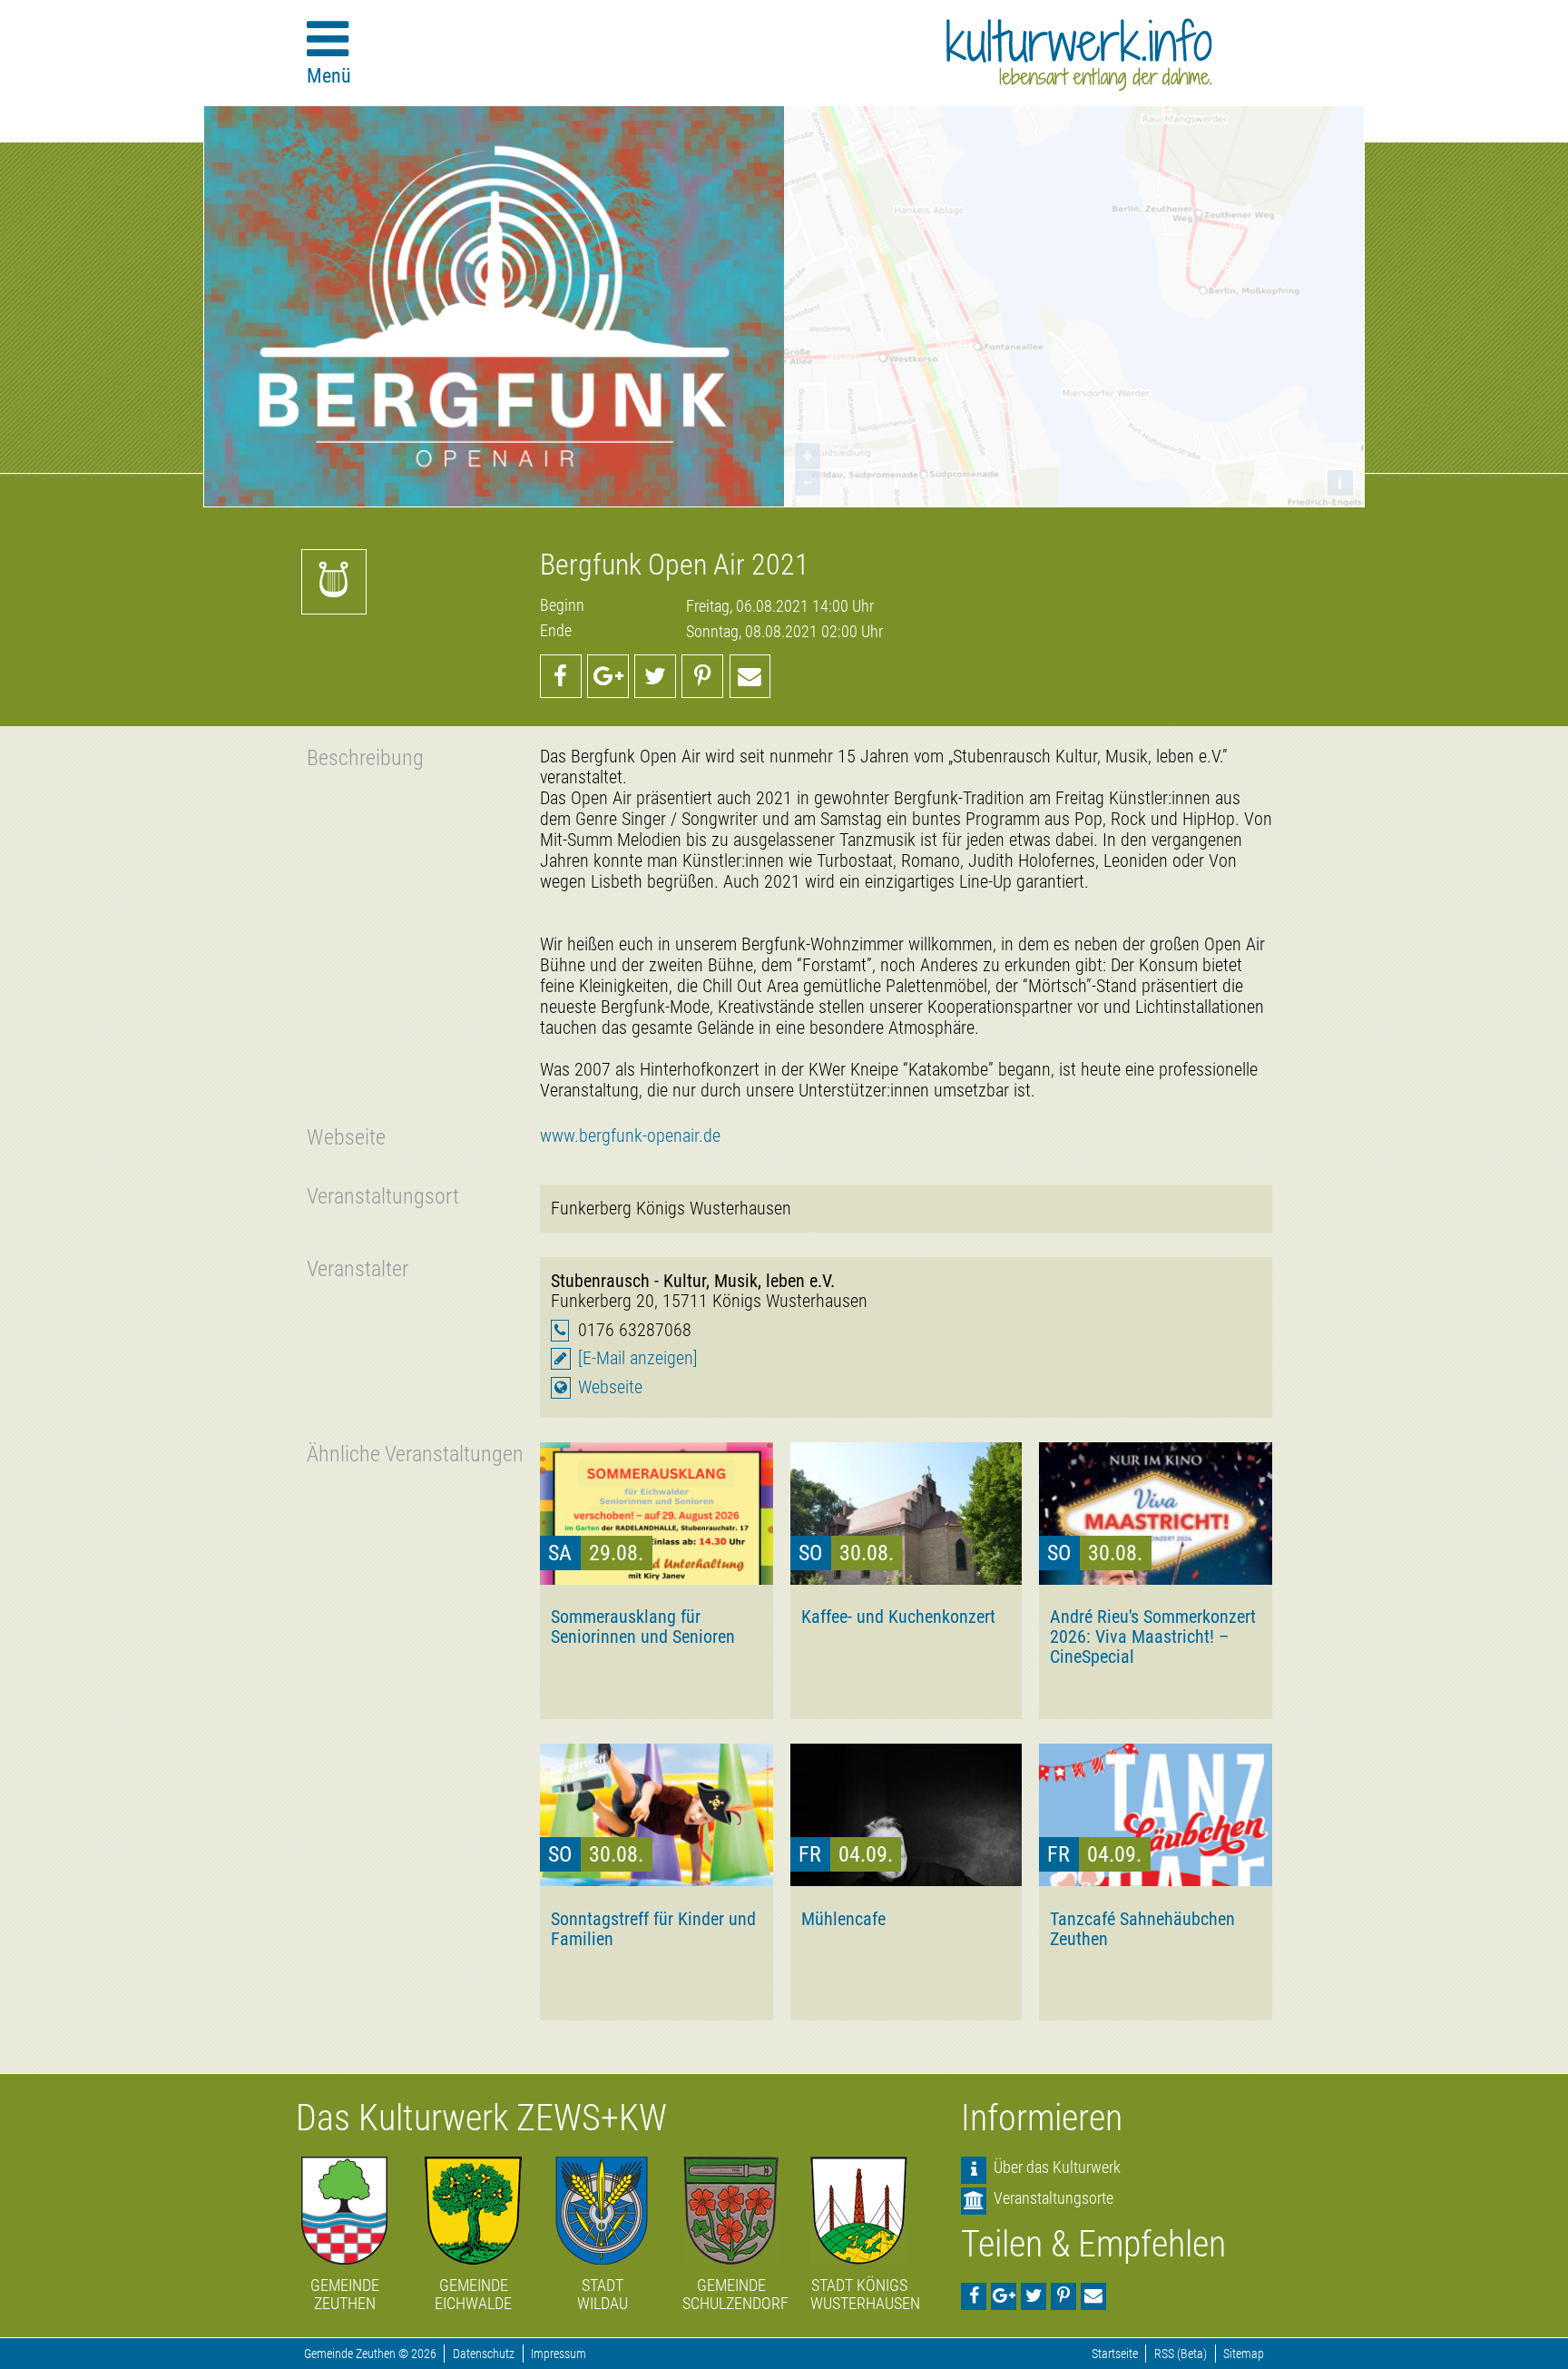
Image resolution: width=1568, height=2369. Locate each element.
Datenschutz (484, 2354)
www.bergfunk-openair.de (630, 1136)
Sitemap (1244, 2354)
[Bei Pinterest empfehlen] (702, 676)
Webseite (610, 1387)
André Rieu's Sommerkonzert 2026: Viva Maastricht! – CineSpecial (1153, 1637)
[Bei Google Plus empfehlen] (608, 676)
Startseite (1115, 2354)
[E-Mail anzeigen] (638, 1358)
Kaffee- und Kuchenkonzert (898, 1617)
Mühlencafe (843, 1919)
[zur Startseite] (1079, 54)
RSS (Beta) (1181, 2354)
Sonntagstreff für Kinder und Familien (653, 1929)
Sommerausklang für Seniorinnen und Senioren (643, 1627)
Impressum (559, 2354)
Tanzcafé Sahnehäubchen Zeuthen (1142, 1929)
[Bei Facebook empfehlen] (561, 676)
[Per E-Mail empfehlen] (750, 676)
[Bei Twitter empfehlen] (655, 676)
